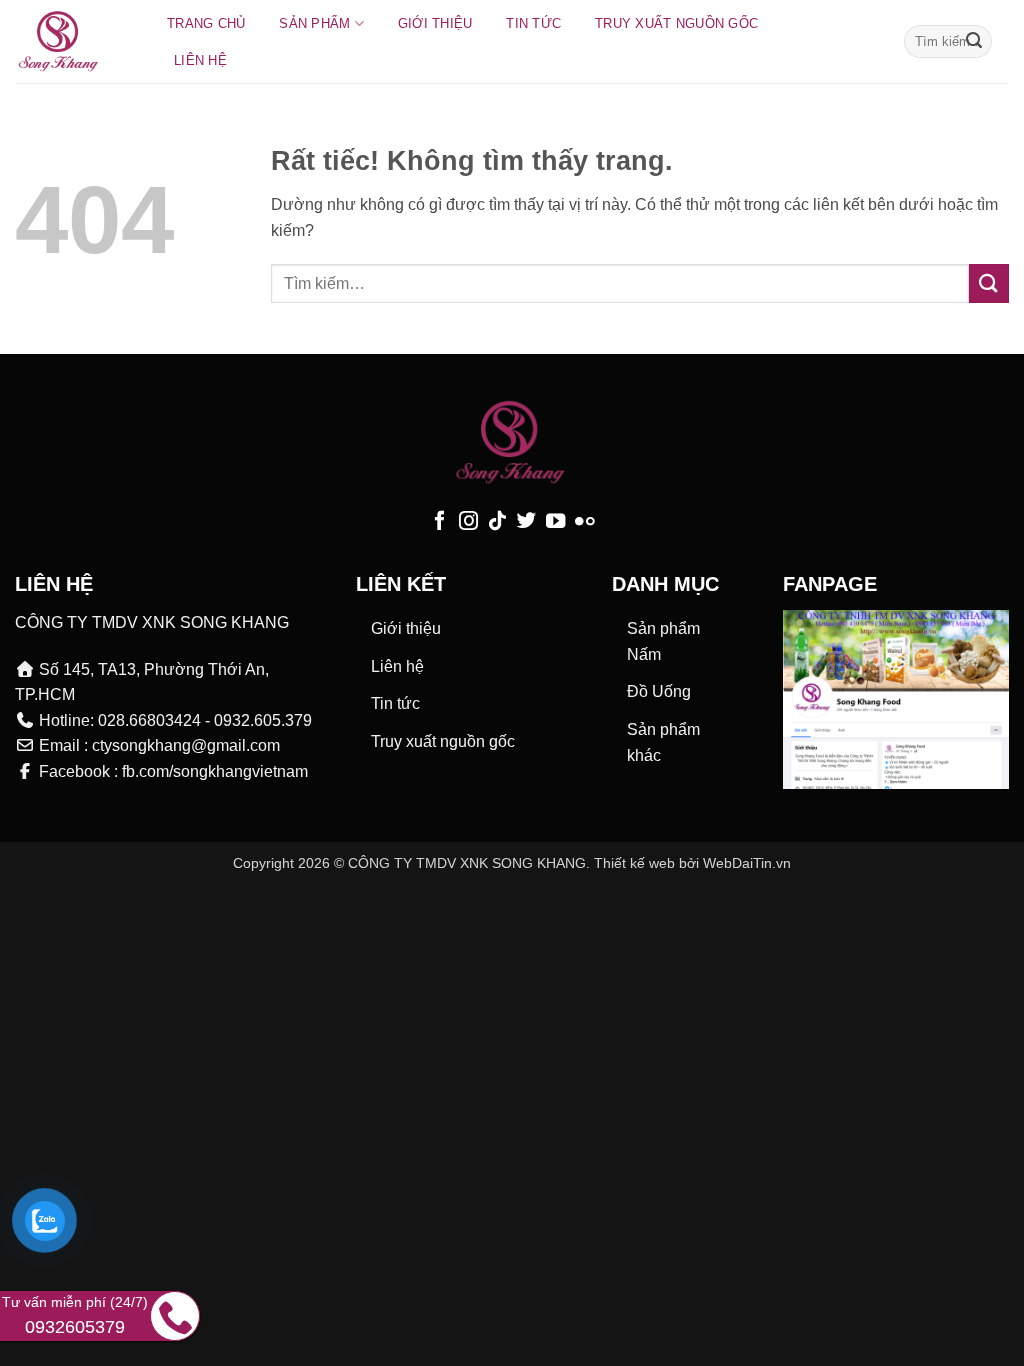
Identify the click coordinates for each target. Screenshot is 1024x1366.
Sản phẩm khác (663, 742)
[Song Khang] (71, 41)
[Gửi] (974, 42)
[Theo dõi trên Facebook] (439, 522)
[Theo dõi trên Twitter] (526, 522)
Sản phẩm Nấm (663, 641)
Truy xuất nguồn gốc (676, 23)
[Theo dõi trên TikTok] (497, 522)
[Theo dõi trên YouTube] (555, 522)
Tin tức (533, 23)
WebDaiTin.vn (747, 863)
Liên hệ (200, 60)
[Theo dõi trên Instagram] (468, 522)
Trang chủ (206, 23)
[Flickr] (584, 522)
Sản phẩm (314, 23)
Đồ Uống (659, 691)
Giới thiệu (435, 23)
